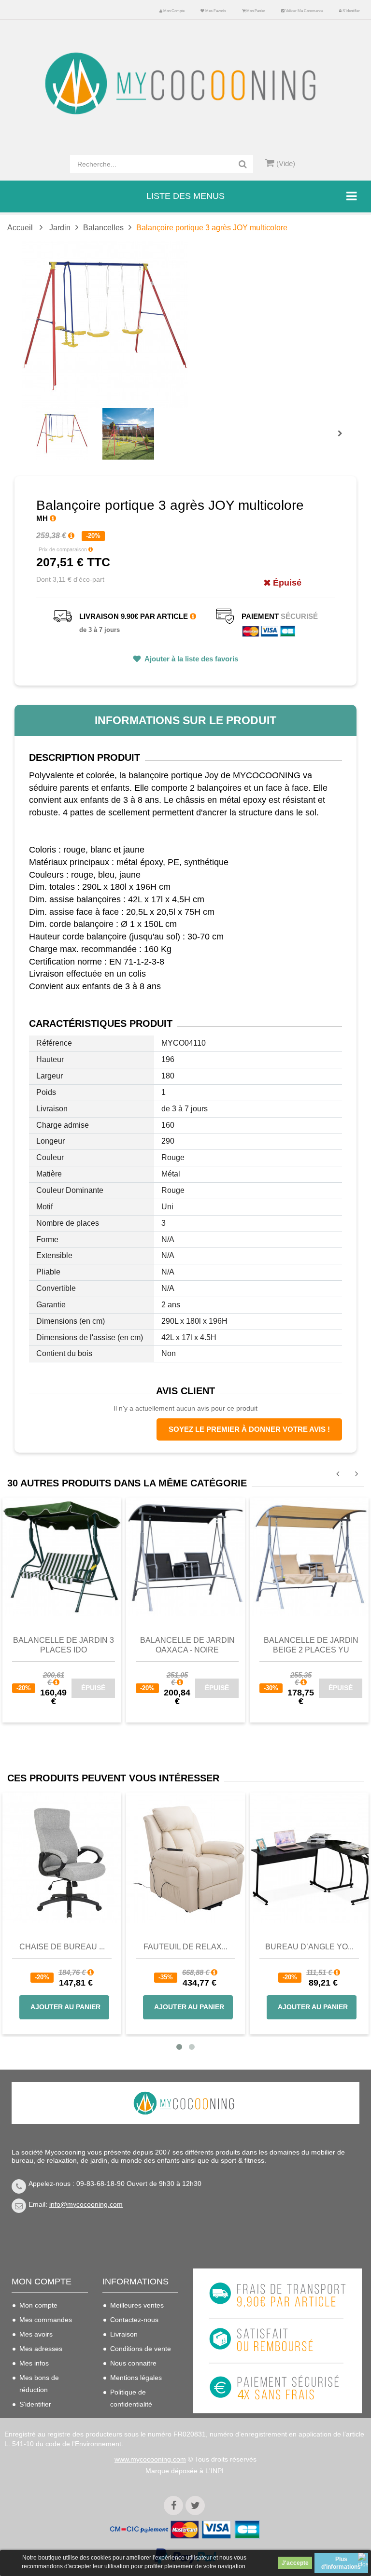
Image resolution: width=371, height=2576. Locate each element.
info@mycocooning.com (86, 2204)
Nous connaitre (133, 2363)
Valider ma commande (304, 11)
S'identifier (351, 11)
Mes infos (34, 2363)
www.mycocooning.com (150, 2459)
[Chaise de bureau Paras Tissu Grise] (62, 1858)
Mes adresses (41, 2349)
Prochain (343, 440)
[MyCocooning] (185, 84)
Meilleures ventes (137, 2305)
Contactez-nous (134, 2320)
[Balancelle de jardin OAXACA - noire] (185, 1556)
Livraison (124, 2334)
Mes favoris (215, 11)
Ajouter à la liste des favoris (191, 659)
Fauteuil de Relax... (185, 1947)
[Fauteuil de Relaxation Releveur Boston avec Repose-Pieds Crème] (185, 1858)
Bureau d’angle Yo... (309, 1947)
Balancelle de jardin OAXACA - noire (187, 1645)
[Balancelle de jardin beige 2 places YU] (309, 1556)
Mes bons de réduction (39, 2384)
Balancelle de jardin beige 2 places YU (311, 1645)
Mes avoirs (36, 2334)
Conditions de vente (141, 2349)
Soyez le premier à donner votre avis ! (249, 1429)
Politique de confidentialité (131, 2398)
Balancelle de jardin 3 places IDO (64, 1645)
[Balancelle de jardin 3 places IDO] (62, 1556)
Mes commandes (46, 2320)
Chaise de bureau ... (62, 1947)
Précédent (39, 422)
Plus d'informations (341, 2563)
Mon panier (255, 11)
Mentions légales (136, 2378)
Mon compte (173, 11)
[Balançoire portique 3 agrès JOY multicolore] (62, 434)
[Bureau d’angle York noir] (309, 1858)
